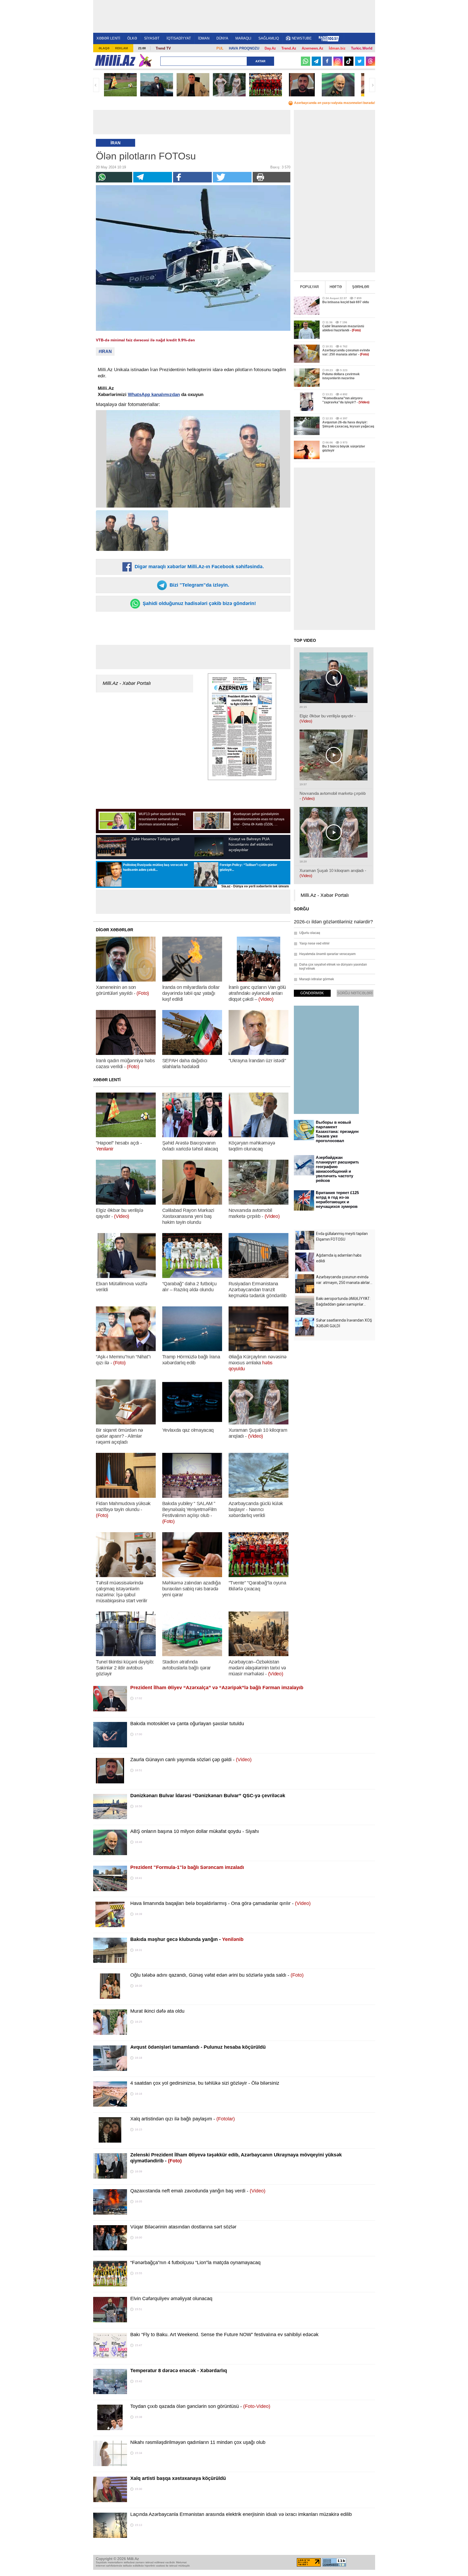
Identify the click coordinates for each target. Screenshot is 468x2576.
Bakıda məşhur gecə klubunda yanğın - (187, 1939)
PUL (220, 48)
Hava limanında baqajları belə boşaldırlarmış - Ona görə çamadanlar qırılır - (220, 1903)
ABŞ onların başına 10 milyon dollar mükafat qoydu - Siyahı (195, 1831)
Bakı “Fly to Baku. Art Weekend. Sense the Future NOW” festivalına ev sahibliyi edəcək (224, 2335)
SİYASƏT (152, 38)
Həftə (336, 287)
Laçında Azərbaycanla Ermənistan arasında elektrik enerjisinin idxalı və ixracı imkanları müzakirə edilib (241, 2514)
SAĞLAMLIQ (269, 38)
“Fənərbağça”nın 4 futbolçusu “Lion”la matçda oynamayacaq (195, 2263)
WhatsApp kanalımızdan (154, 395)
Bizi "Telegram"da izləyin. (199, 585)
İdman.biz (337, 48)
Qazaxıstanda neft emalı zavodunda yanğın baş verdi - (198, 2191)
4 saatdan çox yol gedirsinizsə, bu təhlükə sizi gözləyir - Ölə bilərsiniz (205, 2083)
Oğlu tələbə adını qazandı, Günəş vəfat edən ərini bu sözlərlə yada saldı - (217, 1975)
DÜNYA (222, 38)
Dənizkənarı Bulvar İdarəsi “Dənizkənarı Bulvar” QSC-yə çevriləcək (208, 1796)
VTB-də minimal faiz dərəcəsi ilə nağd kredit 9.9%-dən (145, 340)
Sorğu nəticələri (355, 993)
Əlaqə (104, 48)
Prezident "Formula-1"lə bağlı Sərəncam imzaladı (187, 1867)
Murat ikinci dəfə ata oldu (157, 2011)
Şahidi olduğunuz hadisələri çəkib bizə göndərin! (199, 603)
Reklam (121, 48)
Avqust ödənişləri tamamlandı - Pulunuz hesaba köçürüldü (198, 2047)
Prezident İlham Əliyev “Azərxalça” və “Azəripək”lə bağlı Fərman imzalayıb (217, 1688)
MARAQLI (243, 38)
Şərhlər (361, 287)
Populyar (309, 287)
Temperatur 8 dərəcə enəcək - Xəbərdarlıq (179, 2371)
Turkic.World (362, 48)
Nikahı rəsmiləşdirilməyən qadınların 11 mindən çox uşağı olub (198, 2442)
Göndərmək (312, 993)
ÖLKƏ (132, 38)
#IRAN (105, 352)
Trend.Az (289, 48)
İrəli (372, 85)
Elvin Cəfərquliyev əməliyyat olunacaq (171, 2299)
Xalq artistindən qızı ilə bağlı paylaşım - (183, 2119)
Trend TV (163, 48)
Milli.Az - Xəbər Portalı (127, 683)
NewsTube (302, 38)
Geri (96, 85)
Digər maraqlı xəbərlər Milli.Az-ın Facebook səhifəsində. (199, 567)
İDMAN (204, 38)
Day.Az (270, 48)
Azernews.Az (313, 48)
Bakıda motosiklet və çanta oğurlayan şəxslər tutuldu (187, 1724)
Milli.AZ (115, 60)
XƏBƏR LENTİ (108, 38)
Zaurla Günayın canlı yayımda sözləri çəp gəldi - (191, 1760)
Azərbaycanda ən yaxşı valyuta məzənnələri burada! (335, 103)
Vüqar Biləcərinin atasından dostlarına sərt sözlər (183, 2227)
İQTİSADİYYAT (179, 38)
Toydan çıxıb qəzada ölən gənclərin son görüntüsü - (200, 2406)
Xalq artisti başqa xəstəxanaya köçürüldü (178, 2478)
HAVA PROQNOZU (244, 48)
